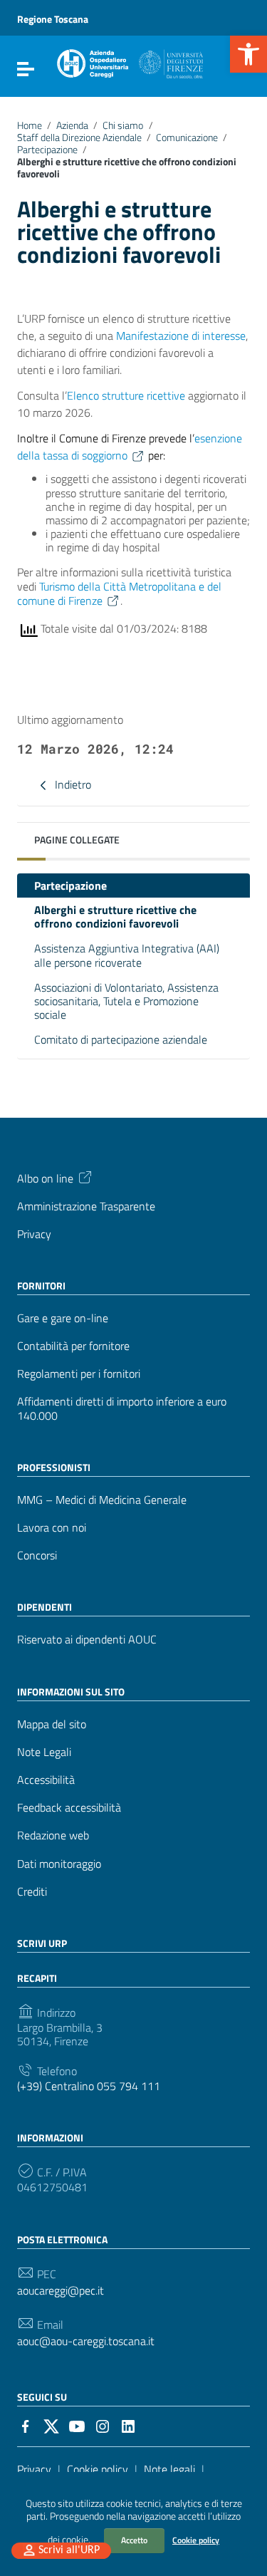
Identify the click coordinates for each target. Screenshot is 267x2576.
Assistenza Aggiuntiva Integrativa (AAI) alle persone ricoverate (127, 955)
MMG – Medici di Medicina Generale (102, 1500)
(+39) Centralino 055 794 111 (89, 2086)
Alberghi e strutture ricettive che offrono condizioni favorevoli (115, 916)
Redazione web (53, 1835)
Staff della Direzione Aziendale (79, 137)
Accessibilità (46, 1780)
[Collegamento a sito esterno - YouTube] (77, 2425)
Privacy (34, 1234)
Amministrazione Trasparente (86, 1206)
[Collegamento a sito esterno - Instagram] (103, 2425)
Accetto (134, 2540)
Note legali (169, 2469)
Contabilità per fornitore (73, 1346)
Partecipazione (47, 150)
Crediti (32, 1892)
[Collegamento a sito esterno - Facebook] (26, 2425)
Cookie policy (196, 2540)
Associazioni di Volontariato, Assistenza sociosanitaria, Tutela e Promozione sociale (126, 1001)
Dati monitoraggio (59, 1864)
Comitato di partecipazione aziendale (121, 1039)
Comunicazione (187, 137)
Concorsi (37, 1556)
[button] (248, 54)
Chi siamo (123, 125)
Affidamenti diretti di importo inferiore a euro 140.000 (122, 1408)
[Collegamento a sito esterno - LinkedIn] (128, 2425)
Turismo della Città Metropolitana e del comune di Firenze (119, 593)
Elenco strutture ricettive (126, 395)
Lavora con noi (52, 1528)
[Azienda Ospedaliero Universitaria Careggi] (129, 61)
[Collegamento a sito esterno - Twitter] (51, 2425)
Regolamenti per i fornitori (79, 1374)
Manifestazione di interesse (181, 336)
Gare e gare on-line (63, 1318)
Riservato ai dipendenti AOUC (87, 1640)
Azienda (72, 125)
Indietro (72, 784)
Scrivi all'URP (69, 2550)
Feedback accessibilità (69, 1808)
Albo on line (45, 1177)
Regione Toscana (53, 19)
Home (30, 125)
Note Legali (44, 1752)
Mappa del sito (52, 1724)
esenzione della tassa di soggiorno (130, 447)
